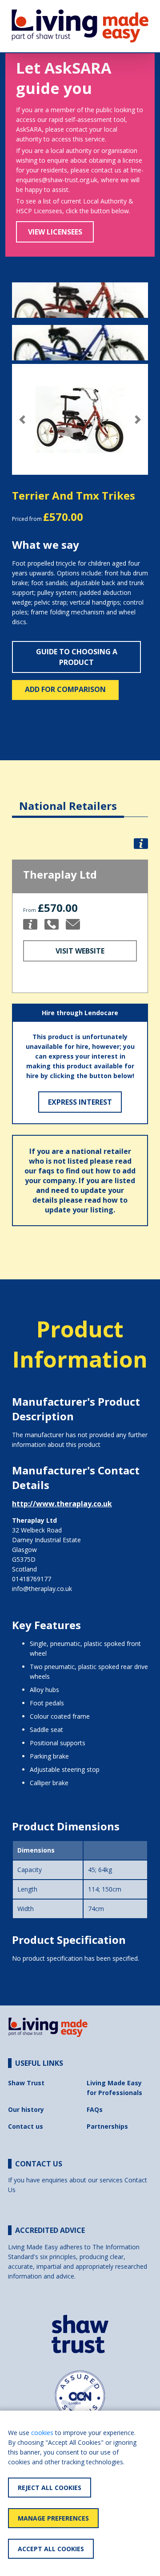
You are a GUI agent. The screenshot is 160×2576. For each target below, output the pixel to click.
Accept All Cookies (51, 2549)
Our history (26, 2109)
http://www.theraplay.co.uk (62, 1504)
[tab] (68, 799)
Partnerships (107, 2126)
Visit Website (80, 951)
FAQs (95, 2109)
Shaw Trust (26, 2083)
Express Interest (80, 1102)
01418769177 (32, 1579)
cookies (42, 2433)
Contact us (26, 2126)
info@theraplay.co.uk (42, 1589)
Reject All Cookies (50, 2488)
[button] (22, 420)
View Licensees (55, 232)
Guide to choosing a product (77, 657)
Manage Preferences (53, 2518)
